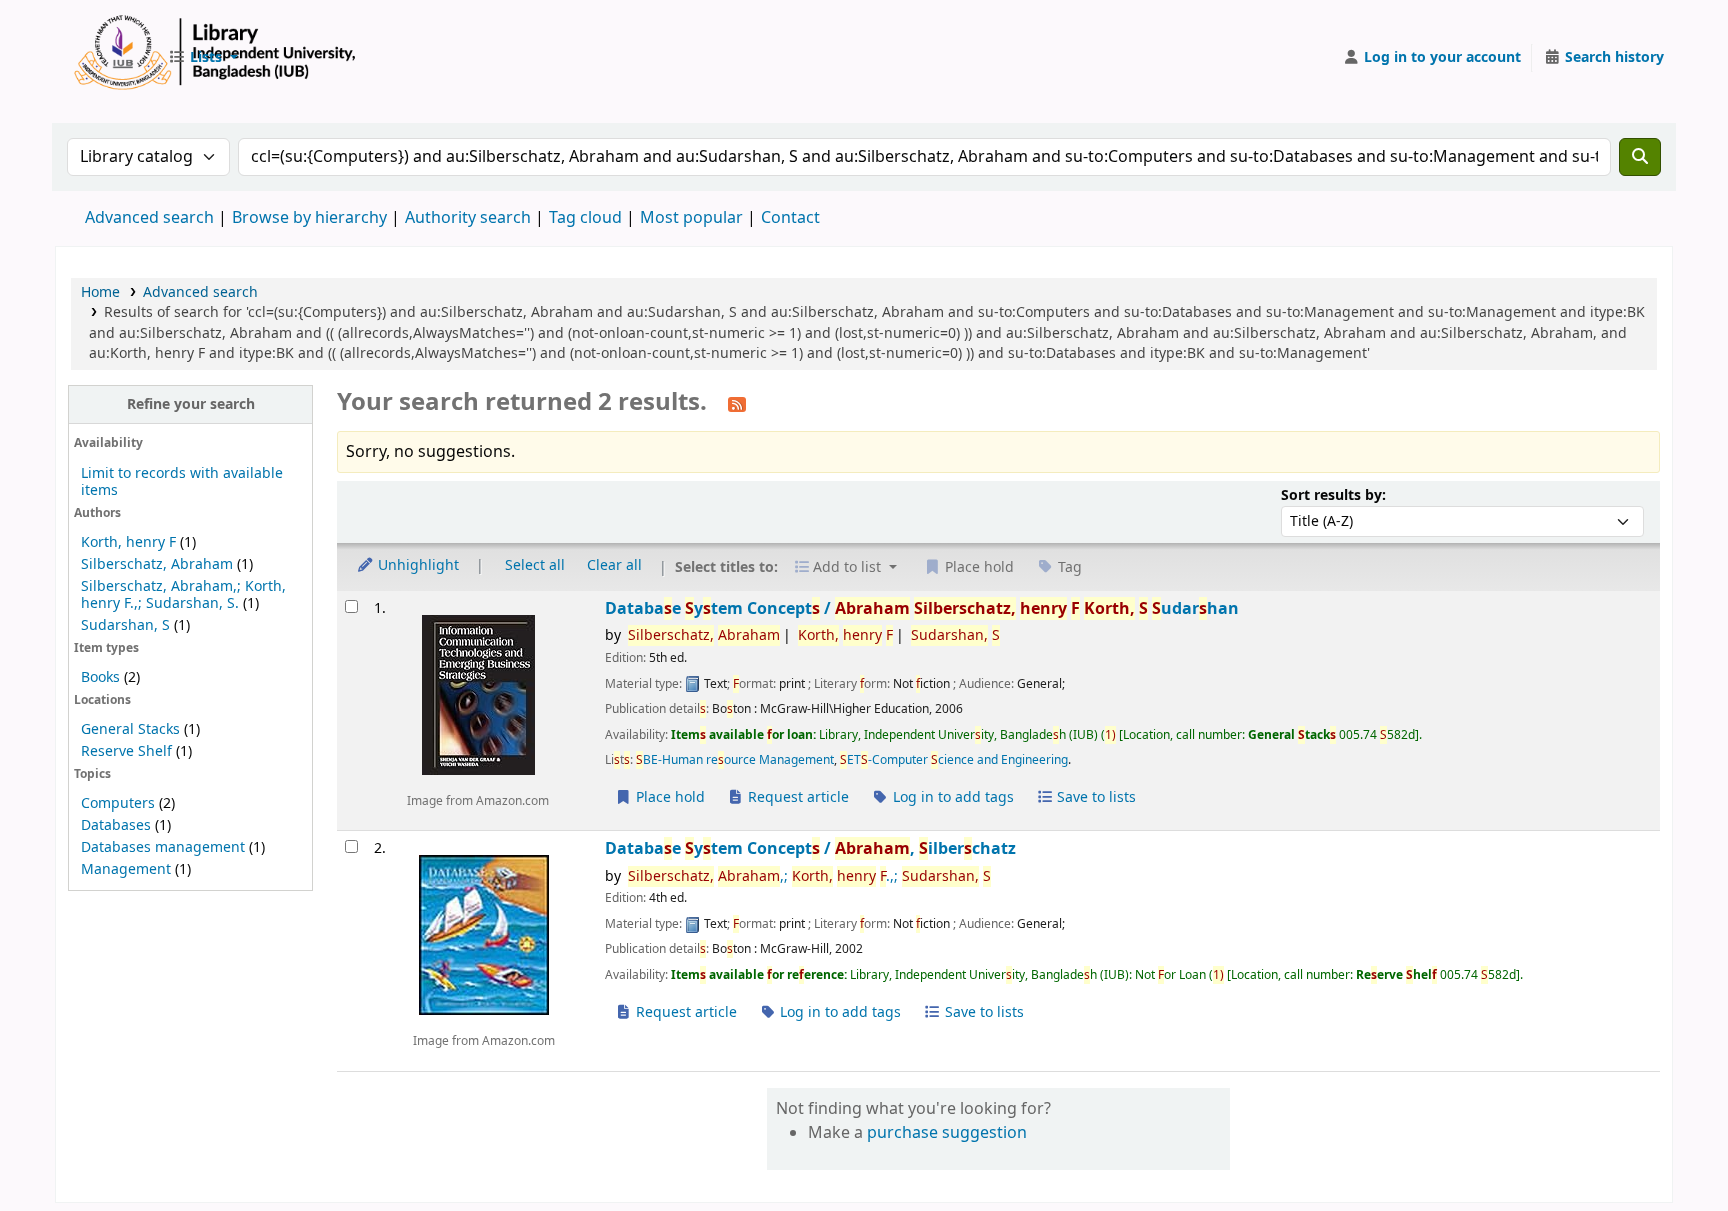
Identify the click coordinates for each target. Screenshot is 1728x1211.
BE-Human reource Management (735, 760)
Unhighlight (416, 565)
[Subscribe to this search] (737, 404)
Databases (116, 825)
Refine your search (191, 404)
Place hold (668, 797)
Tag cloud (585, 218)
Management (126, 869)
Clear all (614, 565)
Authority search (468, 218)
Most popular (691, 218)
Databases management (163, 847)
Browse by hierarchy (309, 218)
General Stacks (130, 729)
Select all (535, 565)
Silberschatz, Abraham (157, 564)
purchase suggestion (947, 1133)
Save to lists (1094, 797)
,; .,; (809, 876)
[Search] (1640, 157)
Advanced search (149, 218)
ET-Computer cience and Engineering (954, 760)
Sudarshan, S (125, 625)
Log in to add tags (951, 797)
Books (100, 677)
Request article (796, 797)
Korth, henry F (128, 542)
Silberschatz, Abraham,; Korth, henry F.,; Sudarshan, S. (183, 595)
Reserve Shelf (126, 751)
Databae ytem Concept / (922, 608)
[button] (203, 58)
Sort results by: (1333, 495)
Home (100, 292)
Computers (118, 803)
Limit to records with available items (182, 482)
